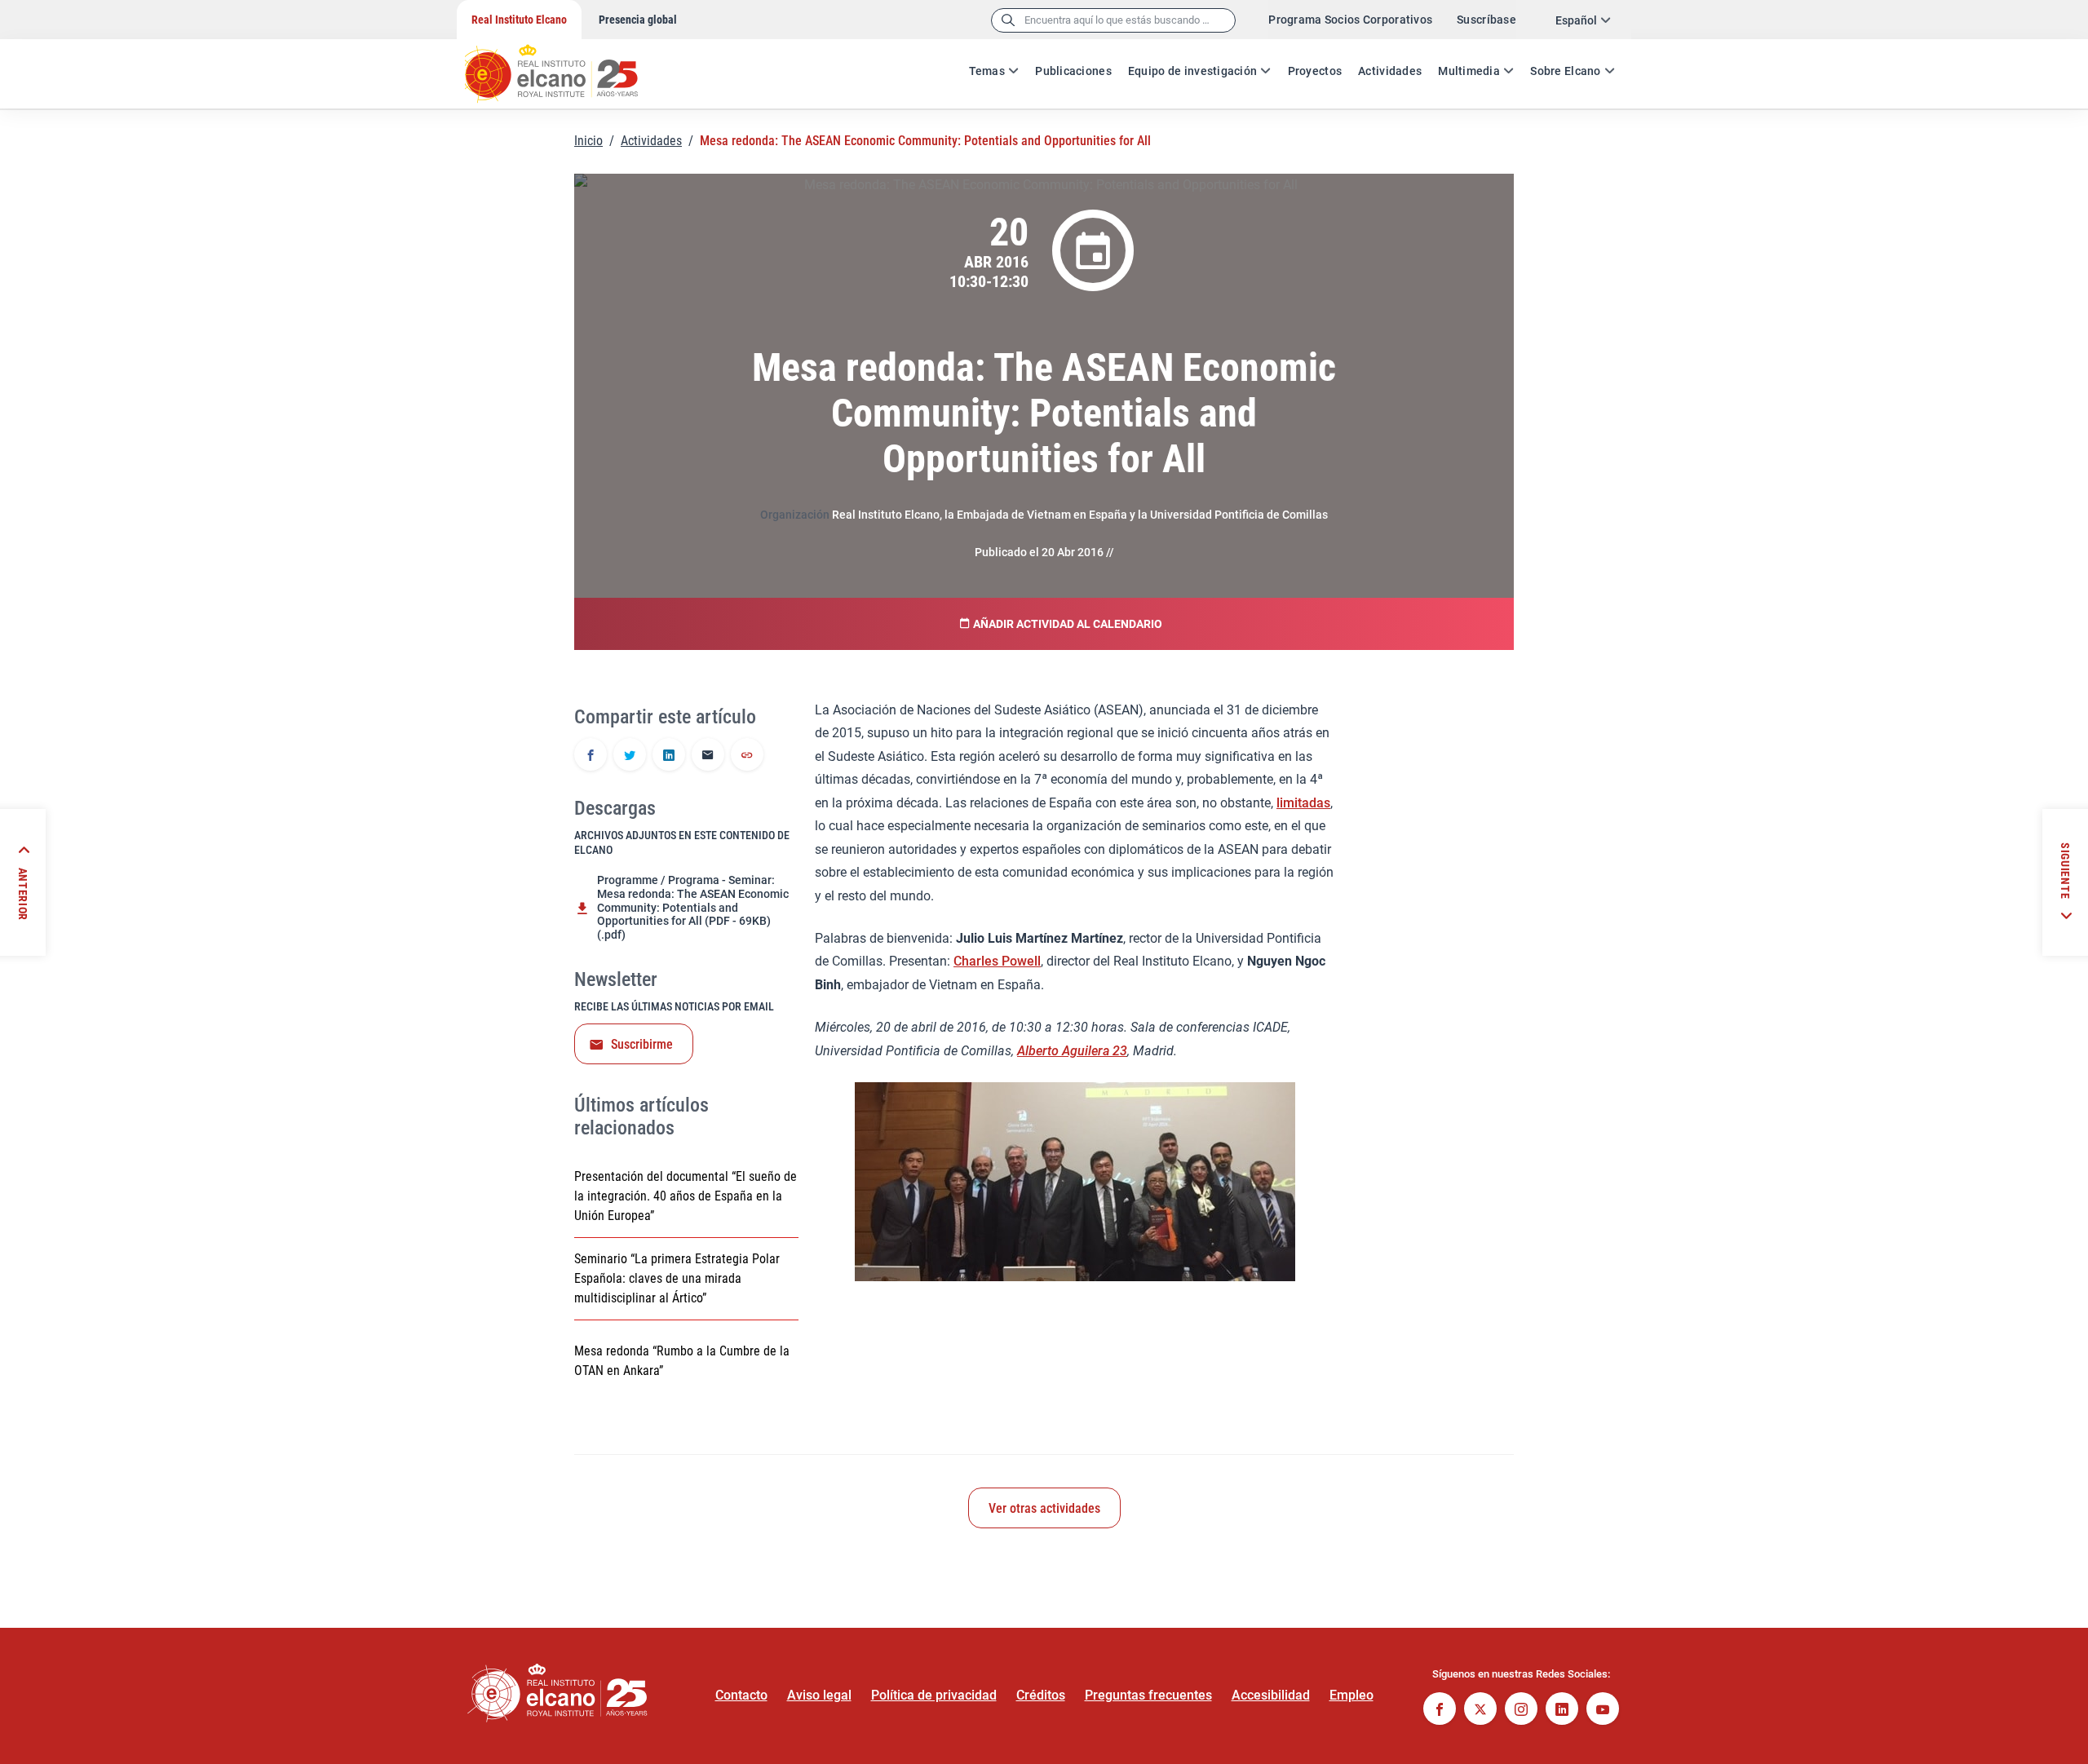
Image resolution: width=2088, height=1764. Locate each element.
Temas (987, 71)
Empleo (1351, 1695)
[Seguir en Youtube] (1603, 1711)
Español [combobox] (1576, 20)
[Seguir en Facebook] (1440, 1711)
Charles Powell (997, 961)
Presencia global (638, 20)
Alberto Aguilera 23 (1072, 1051)
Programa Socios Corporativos (1350, 20)
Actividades (1390, 71)
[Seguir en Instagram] (1521, 1711)
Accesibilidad (1271, 1695)
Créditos (1041, 1695)
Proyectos (1315, 71)
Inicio (588, 141)
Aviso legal (819, 1695)
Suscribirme (642, 1044)
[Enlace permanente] (747, 756)
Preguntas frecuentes (1148, 1695)
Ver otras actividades (1044, 1508)
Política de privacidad (934, 1695)
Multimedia (1469, 71)
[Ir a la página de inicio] (567, 65)
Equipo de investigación (1192, 71)
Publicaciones (1073, 71)
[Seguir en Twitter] (1480, 1711)
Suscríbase (1486, 20)
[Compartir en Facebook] (591, 756)
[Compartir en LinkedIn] (669, 756)
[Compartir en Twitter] (630, 756)
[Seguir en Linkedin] (1562, 1711)
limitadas (1303, 803)
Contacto (741, 1695)
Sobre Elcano (1565, 71)
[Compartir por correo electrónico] (708, 756)
